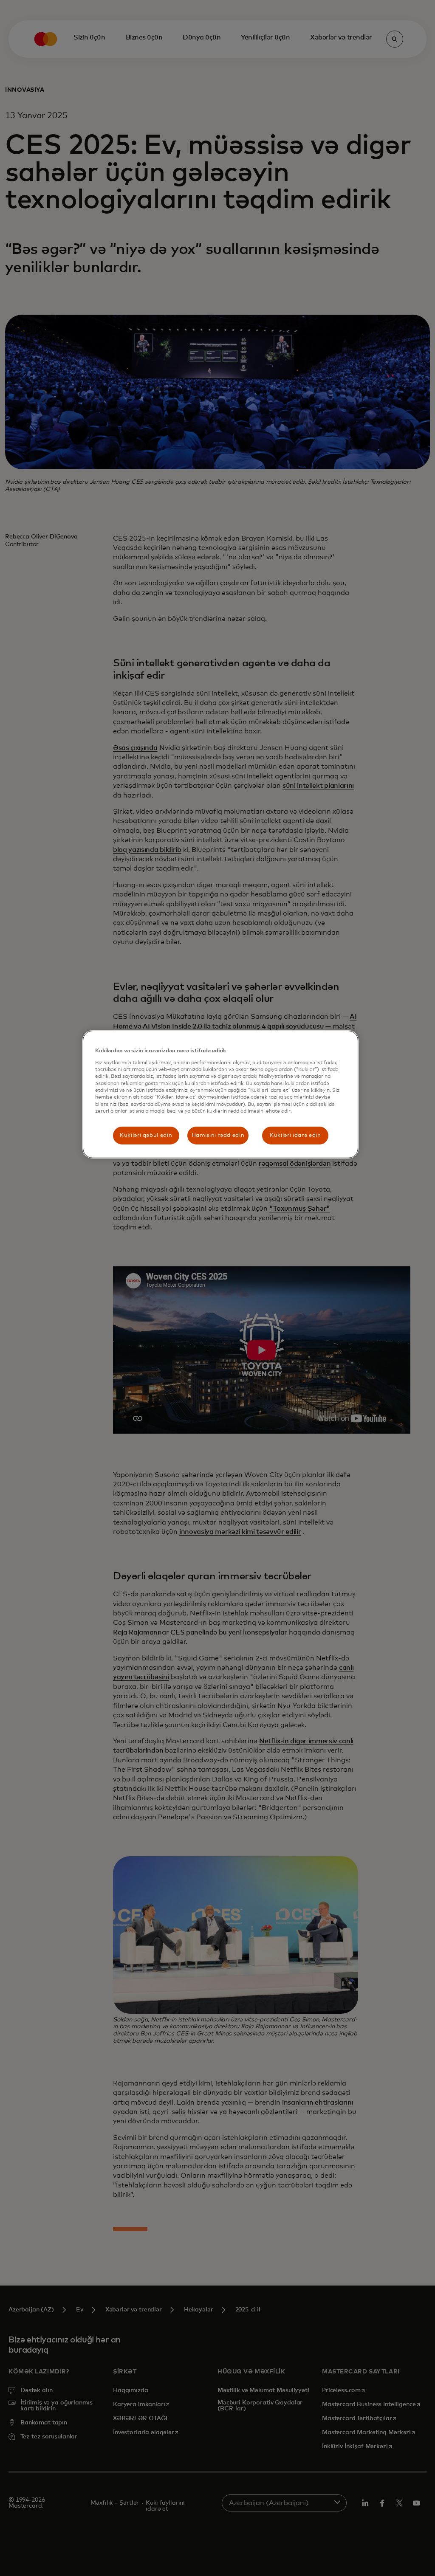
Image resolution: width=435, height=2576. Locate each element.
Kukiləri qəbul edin (146, 1135)
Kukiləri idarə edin (295, 1135)
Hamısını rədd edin (218, 1135)
